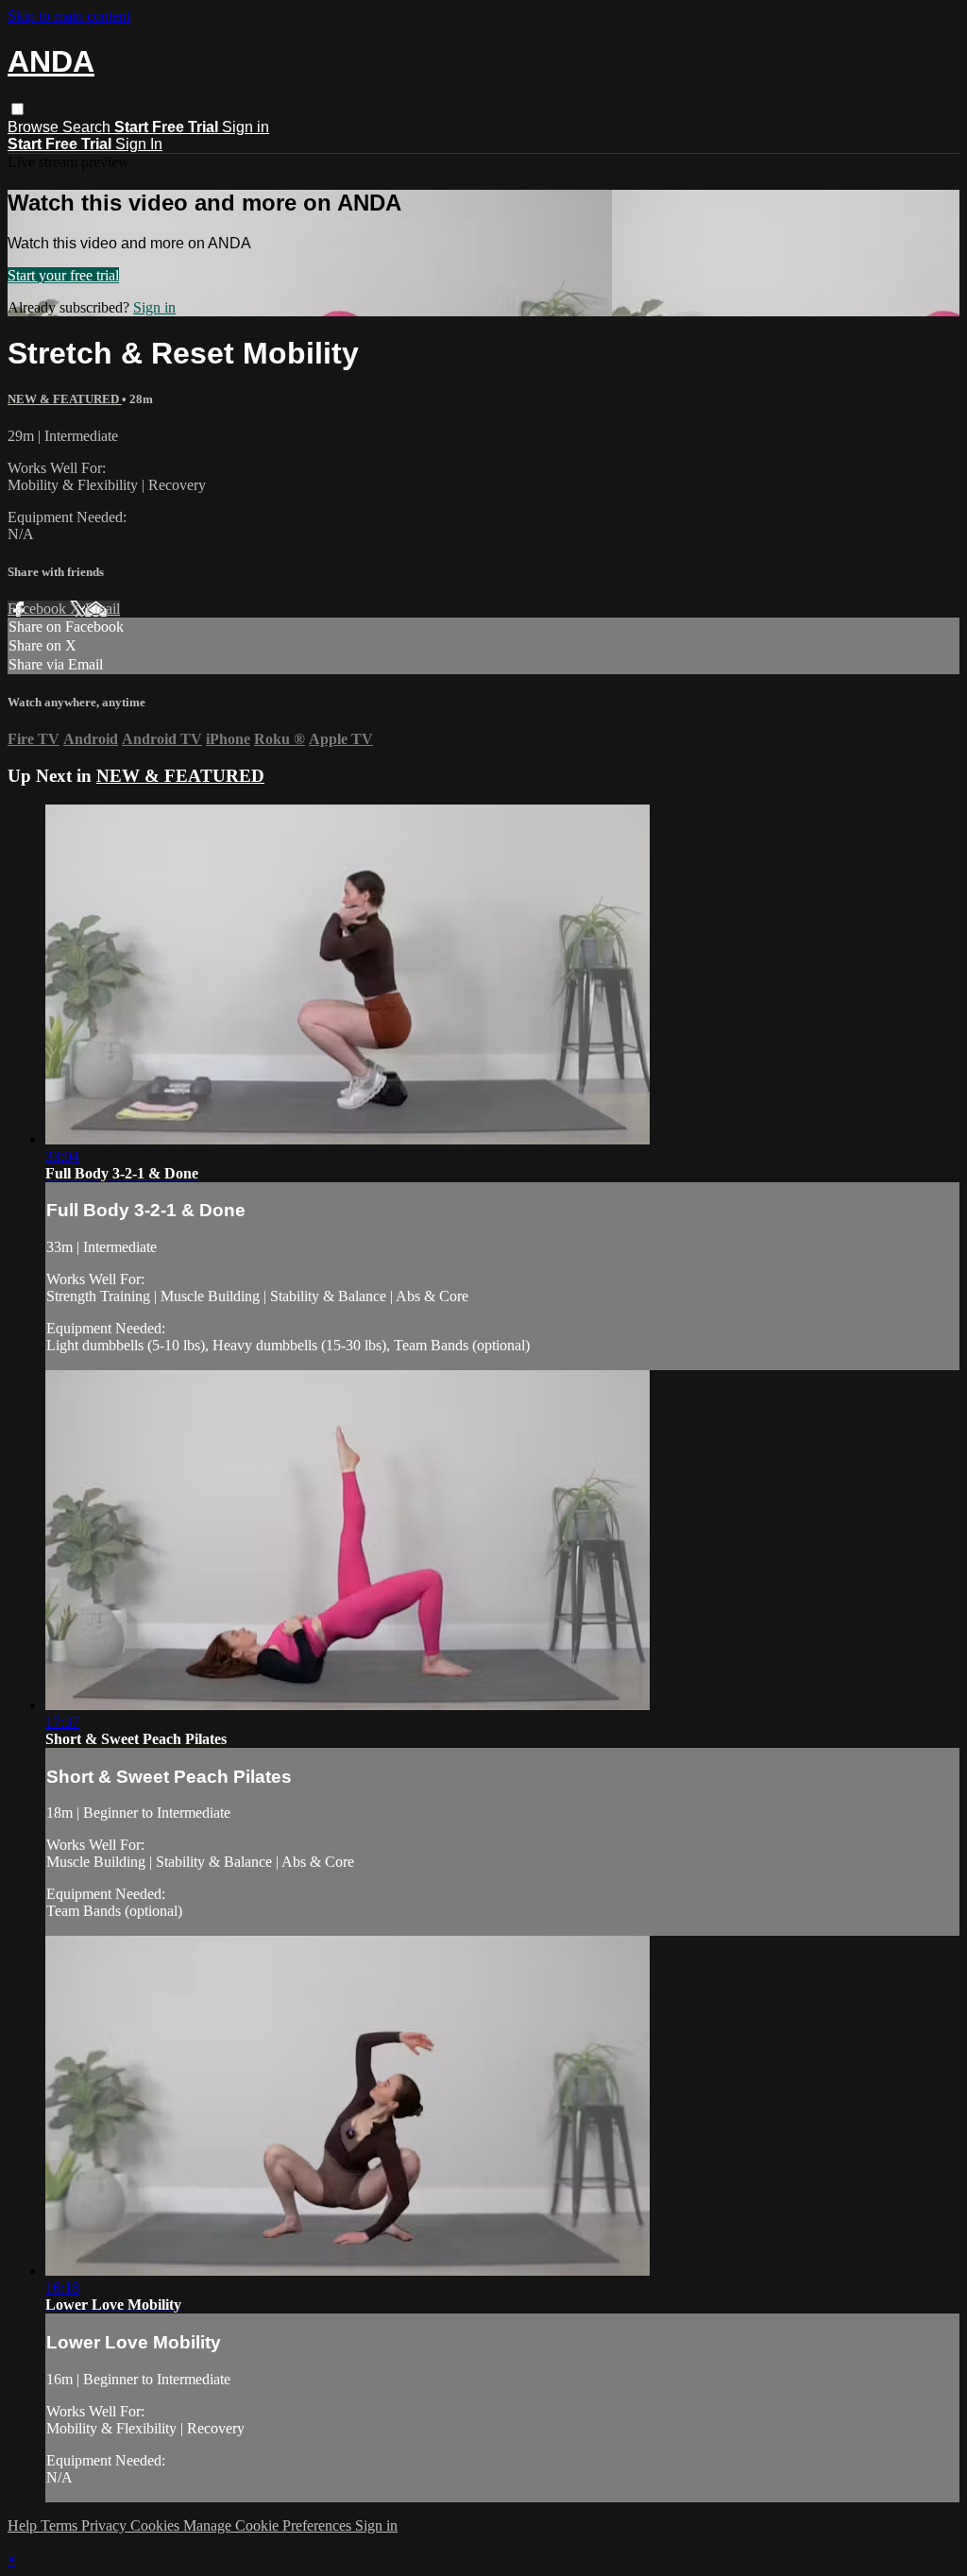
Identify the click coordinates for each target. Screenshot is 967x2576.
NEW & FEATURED (65, 399)
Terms (61, 2525)
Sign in (246, 127)
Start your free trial (63, 275)
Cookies (157, 2525)
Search (88, 127)
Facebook (39, 609)
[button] (17, 109)
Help (24, 2525)
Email (102, 609)
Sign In (139, 144)
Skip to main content (69, 16)
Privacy (106, 2525)
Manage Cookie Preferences (269, 2525)
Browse (35, 127)
